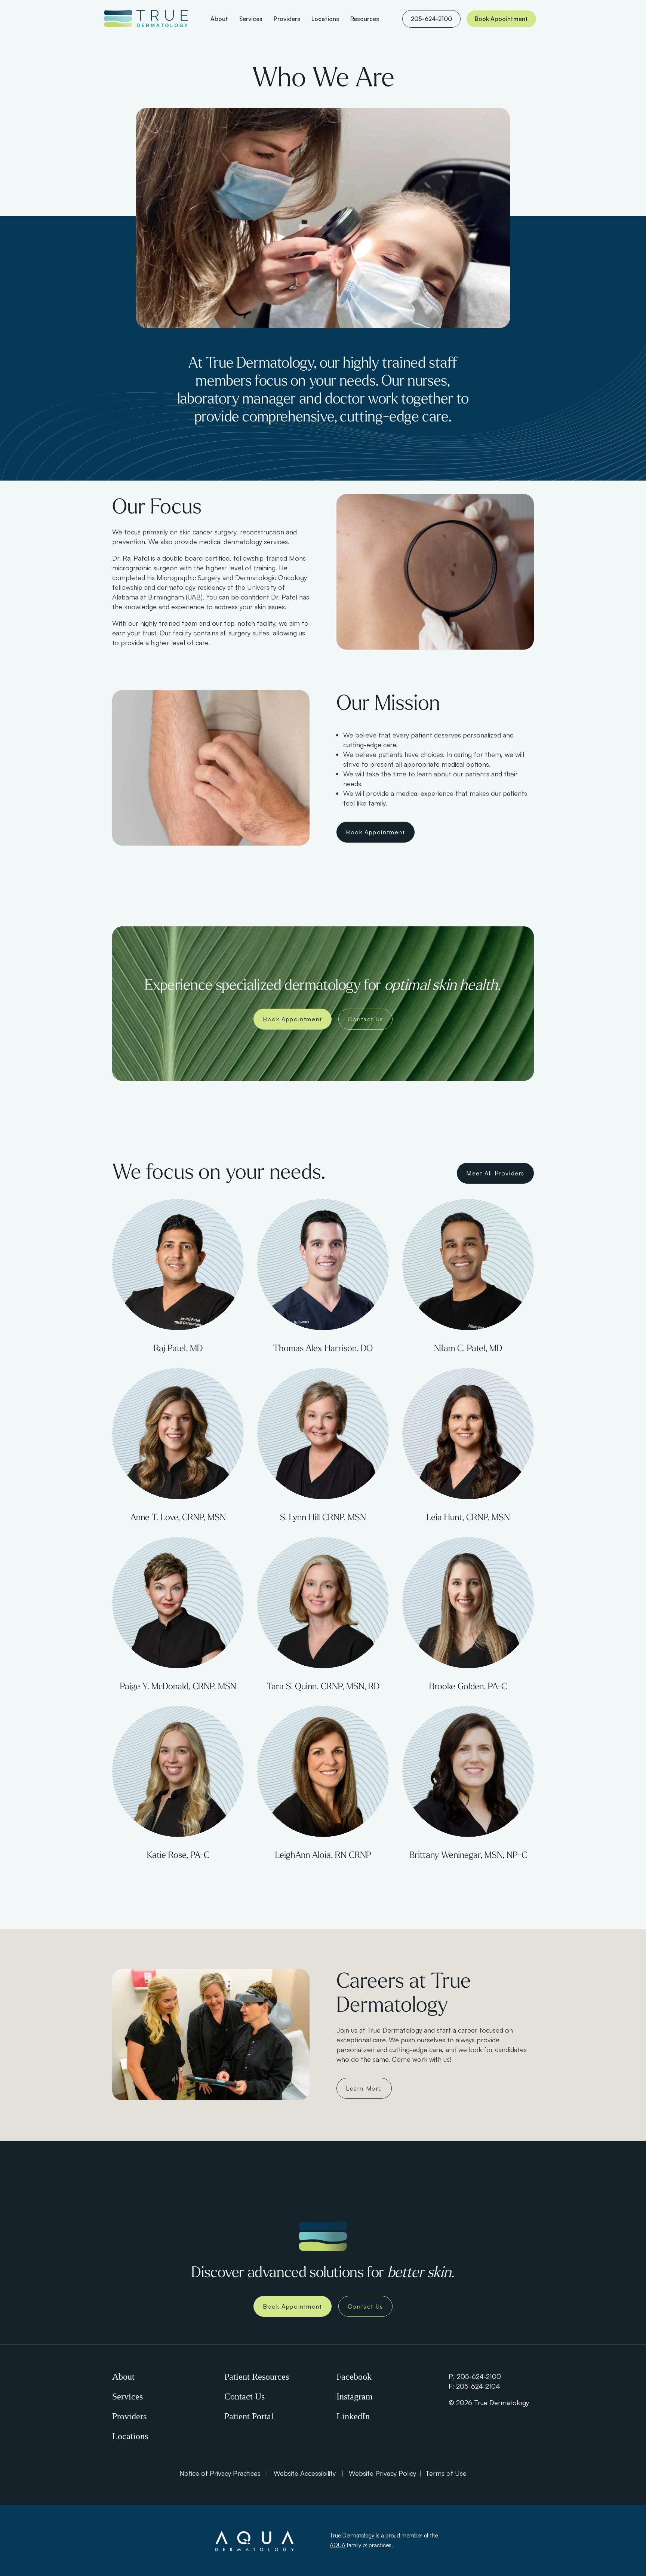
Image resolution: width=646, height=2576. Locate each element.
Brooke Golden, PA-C (468, 1687)
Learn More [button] (364, 2088)
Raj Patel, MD (178, 1349)
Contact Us (244, 2396)
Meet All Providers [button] (495, 1173)
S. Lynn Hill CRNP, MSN (323, 1518)
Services (127, 2396)
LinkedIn (353, 2416)
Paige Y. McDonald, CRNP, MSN (178, 1687)
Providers (129, 2416)
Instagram (355, 2396)
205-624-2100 (479, 2376)
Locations (130, 2436)
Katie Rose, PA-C (178, 1856)
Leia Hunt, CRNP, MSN (468, 1518)
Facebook (354, 2377)
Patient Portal (249, 2416)
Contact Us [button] (365, 1019)
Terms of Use (446, 2473)
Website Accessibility (305, 2473)
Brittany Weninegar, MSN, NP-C (468, 1856)
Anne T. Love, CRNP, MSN (178, 1518)
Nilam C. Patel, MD (468, 1349)
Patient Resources (257, 2377)
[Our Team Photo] (178, 1265)
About (123, 2377)
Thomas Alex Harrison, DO (323, 1349)
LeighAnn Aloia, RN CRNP (323, 1856)
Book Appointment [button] (376, 832)
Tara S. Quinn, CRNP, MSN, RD (323, 1687)
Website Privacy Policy (382, 2473)
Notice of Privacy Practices (220, 2473)
